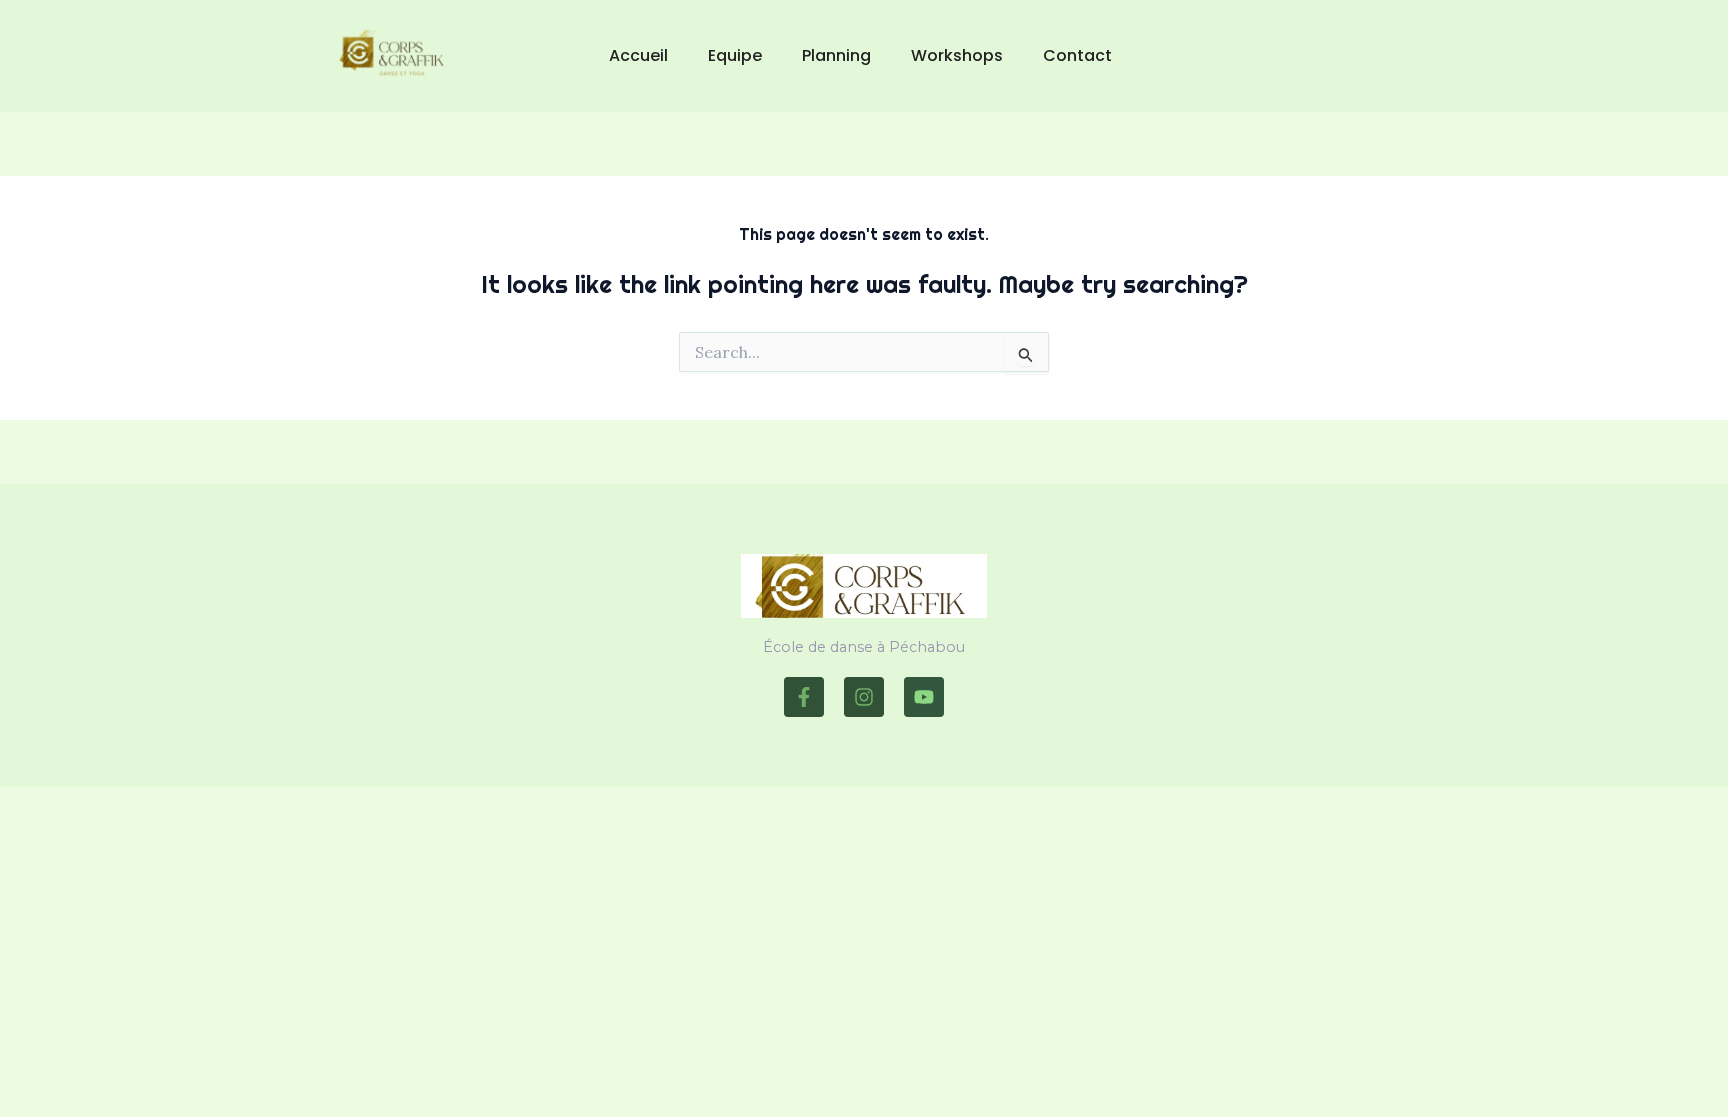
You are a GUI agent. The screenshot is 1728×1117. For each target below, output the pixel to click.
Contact (1077, 55)
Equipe (735, 55)
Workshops (957, 55)
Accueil (638, 55)
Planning (836, 55)
